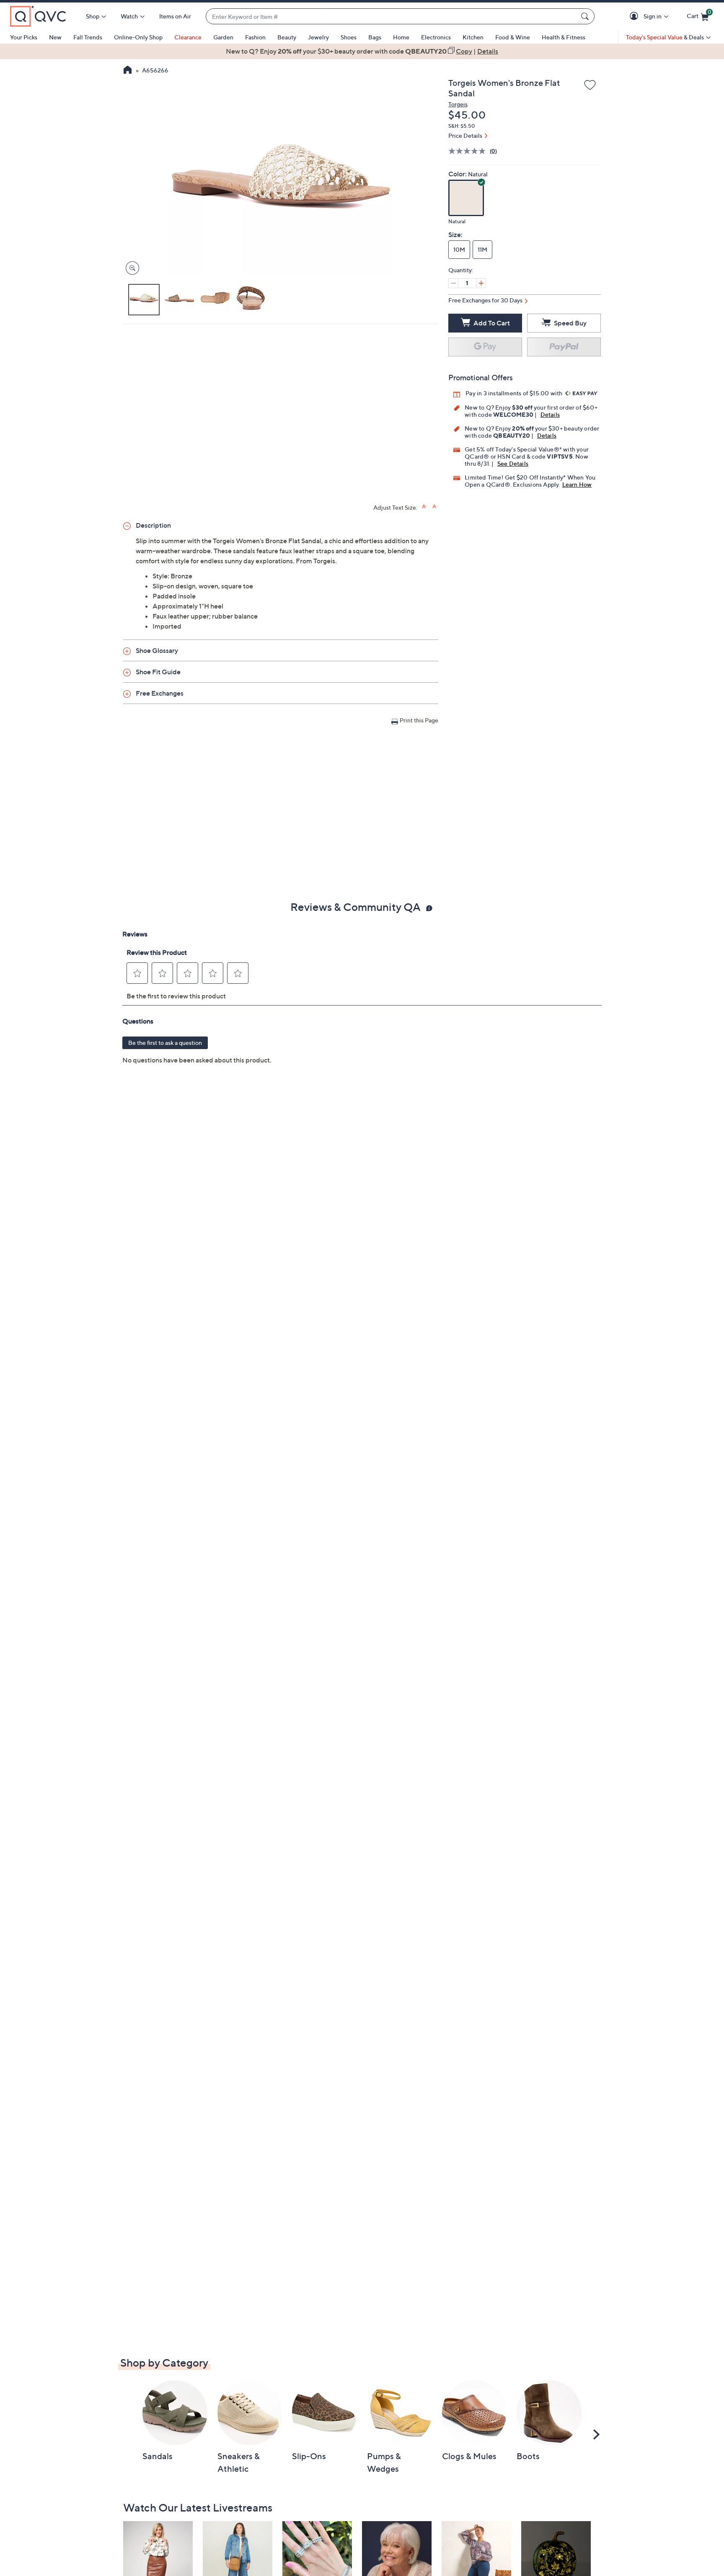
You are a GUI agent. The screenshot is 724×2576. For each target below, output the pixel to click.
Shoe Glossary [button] (157, 650)
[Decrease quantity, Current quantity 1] (453, 283)
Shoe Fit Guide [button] (158, 672)
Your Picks (24, 37)
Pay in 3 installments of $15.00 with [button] (515, 393)
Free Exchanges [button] (160, 693)
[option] (362, 51)
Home (401, 37)
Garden (223, 37)
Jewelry (318, 37)
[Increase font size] (425, 507)
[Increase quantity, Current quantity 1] (481, 283)
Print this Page (419, 720)
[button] (635, 17)
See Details (513, 463)
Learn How (577, 484)
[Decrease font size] (435, 507)
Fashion (255, 37)
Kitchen (473, 37)
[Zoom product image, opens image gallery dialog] (131, 268)
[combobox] (392, 17)
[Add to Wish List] (590, 85)
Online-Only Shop (138, 37)
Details (550, 414)
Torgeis (458, 104)
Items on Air (175, 16)
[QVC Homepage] (128, 71)
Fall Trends (88, 37)
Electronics (436, 37)
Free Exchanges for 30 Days (485, 300)
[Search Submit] (586, 16)
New (55, 37)
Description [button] (153, 525)
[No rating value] (469, 151)
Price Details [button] (465, 135)
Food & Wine (513, 37)
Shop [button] (93, 16)
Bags (375, 37)
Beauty (287, 37)
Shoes (349, 37)
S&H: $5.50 (462, 126)
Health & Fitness (564, 37)
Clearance (188, 37)
